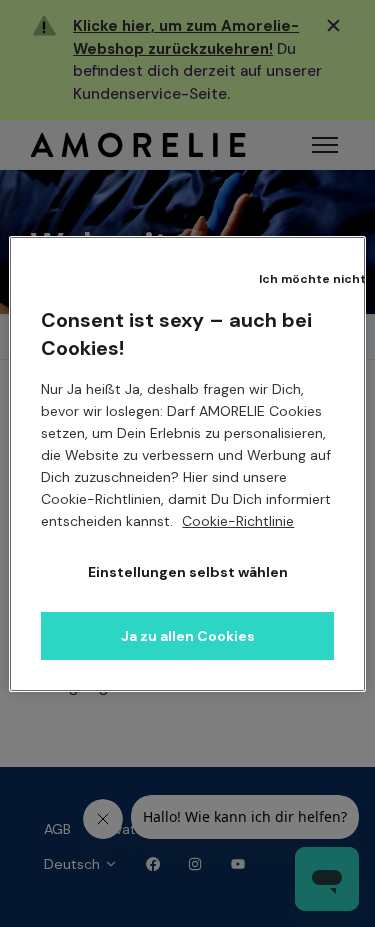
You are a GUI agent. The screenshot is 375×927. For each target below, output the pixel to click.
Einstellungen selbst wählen (188, 572)
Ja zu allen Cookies (188, 636)
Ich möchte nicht (312, 279)
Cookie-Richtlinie (238, 521)
